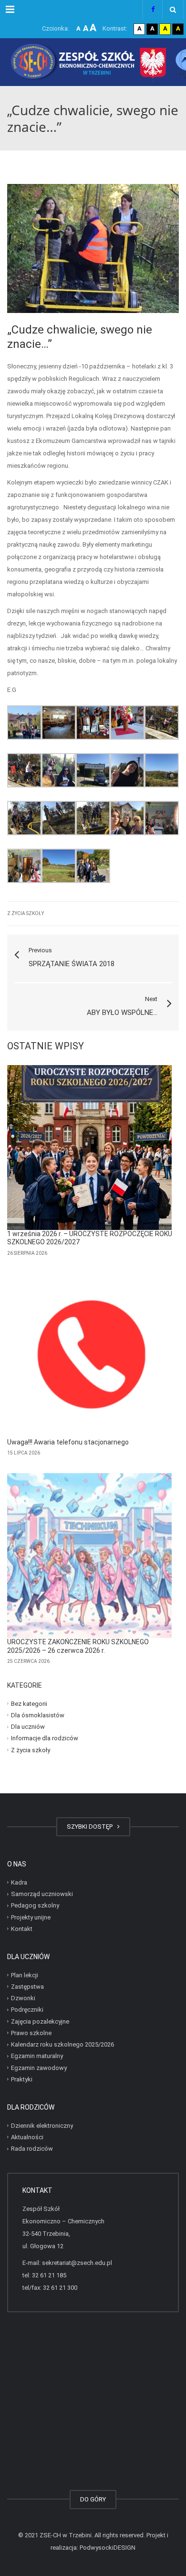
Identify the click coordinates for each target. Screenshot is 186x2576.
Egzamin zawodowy (39, 2067)
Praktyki (22, 2079)
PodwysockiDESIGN (108, 2548)
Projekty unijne (31, 1917)
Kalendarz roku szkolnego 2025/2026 (62, 2044)
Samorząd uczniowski (42, 1894)
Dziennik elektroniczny (42, 2125)
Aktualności (27, 2137)
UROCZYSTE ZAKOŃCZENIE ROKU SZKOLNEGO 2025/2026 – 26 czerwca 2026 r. (78, 1646)
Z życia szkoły (26, 913)
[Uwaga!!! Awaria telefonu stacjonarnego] (89, 1356)
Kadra (19, 1882)
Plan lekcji (25, 1975)
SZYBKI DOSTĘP (91, 1827)
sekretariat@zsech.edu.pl (77, 2263)
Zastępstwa (27, 1987)
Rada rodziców (32, 2149)
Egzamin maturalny (37, 2056)
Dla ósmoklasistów (38, 1715)
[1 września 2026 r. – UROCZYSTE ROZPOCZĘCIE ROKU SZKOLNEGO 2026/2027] (89, 1148)
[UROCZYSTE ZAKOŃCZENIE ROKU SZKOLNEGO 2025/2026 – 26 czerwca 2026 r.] (89, 1556)
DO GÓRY (93, 2499)
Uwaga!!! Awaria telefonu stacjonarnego (68, 1442)
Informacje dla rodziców (45, 1738)
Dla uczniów (28, 1727)
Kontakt (22, 1929)
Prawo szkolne (31, 2033)
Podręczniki (27, 2010)
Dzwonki (23, 1998)
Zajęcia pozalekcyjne (40, 2021)
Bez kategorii (29, 1703)
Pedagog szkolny (35, 1905)
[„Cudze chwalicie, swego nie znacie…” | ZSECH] (93, 62)
